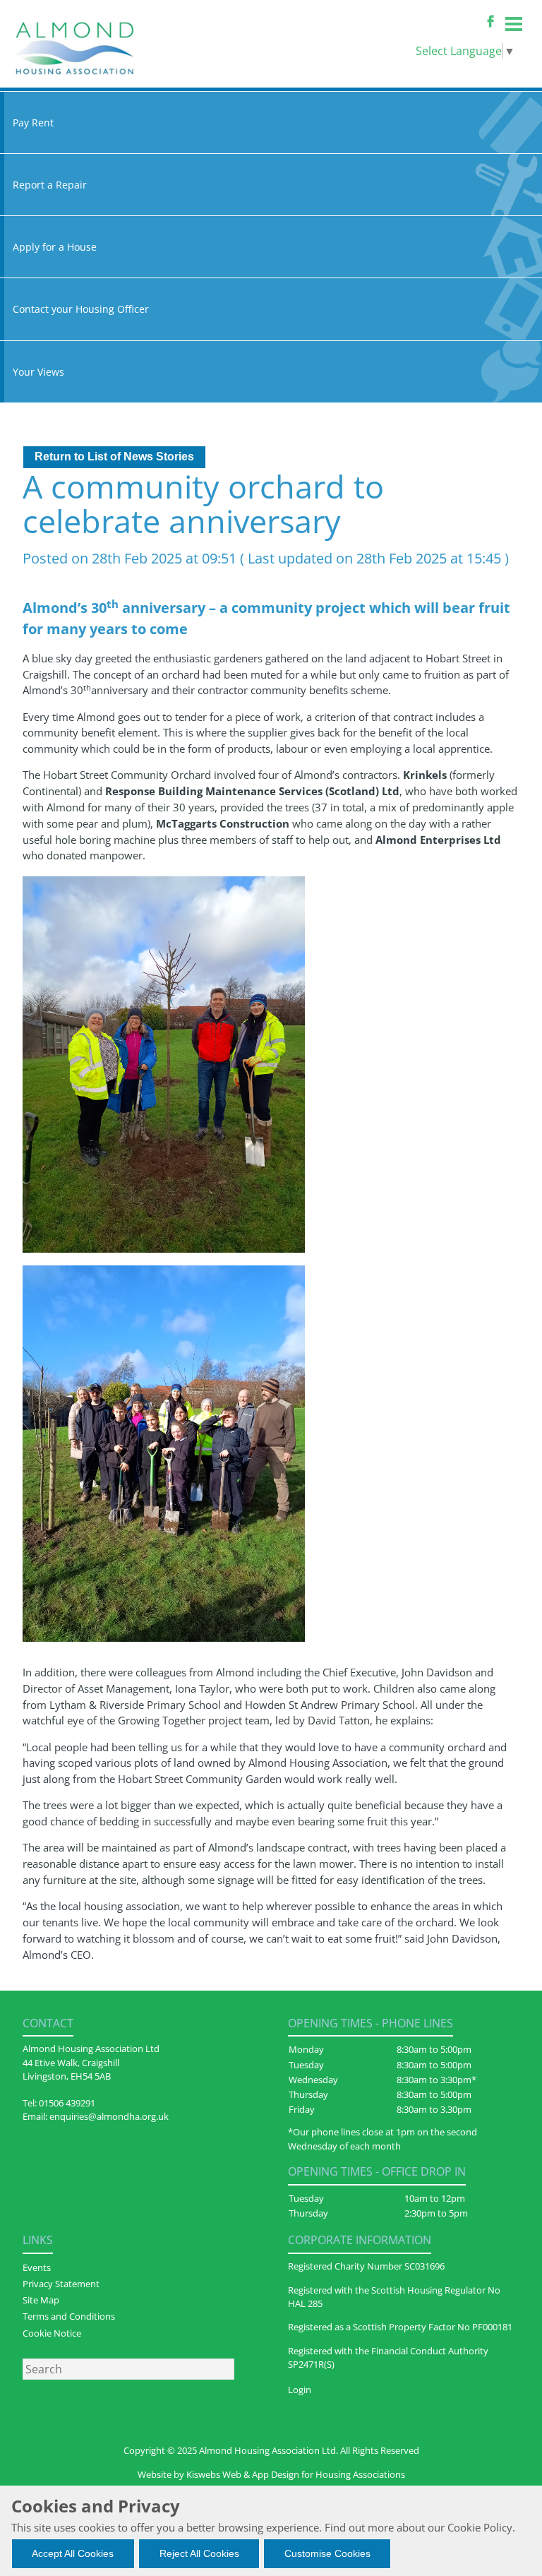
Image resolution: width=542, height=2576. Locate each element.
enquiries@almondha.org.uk (109, 2116)
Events (37, 2267)
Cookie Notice (52, 2333)
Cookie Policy (480, 2527)
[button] (114, 457)
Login (300, 2390)
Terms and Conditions (69, 2316)
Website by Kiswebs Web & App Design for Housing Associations (271, 2474)
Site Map (41, 2300)
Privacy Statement (61, 2284)
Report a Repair (50, 185)
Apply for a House (55, 247)
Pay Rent (33, 123)
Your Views (38, 372)
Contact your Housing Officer (81, 309)
